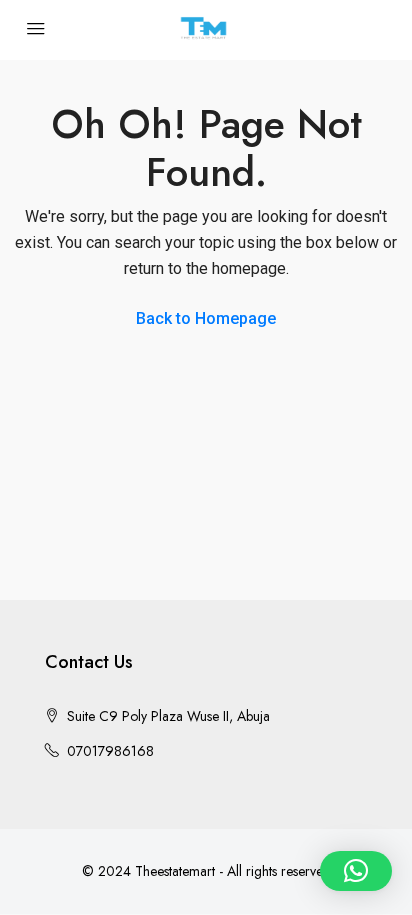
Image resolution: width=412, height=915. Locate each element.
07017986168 (110, 751)
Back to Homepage (206, 318)
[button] (356, 871)
